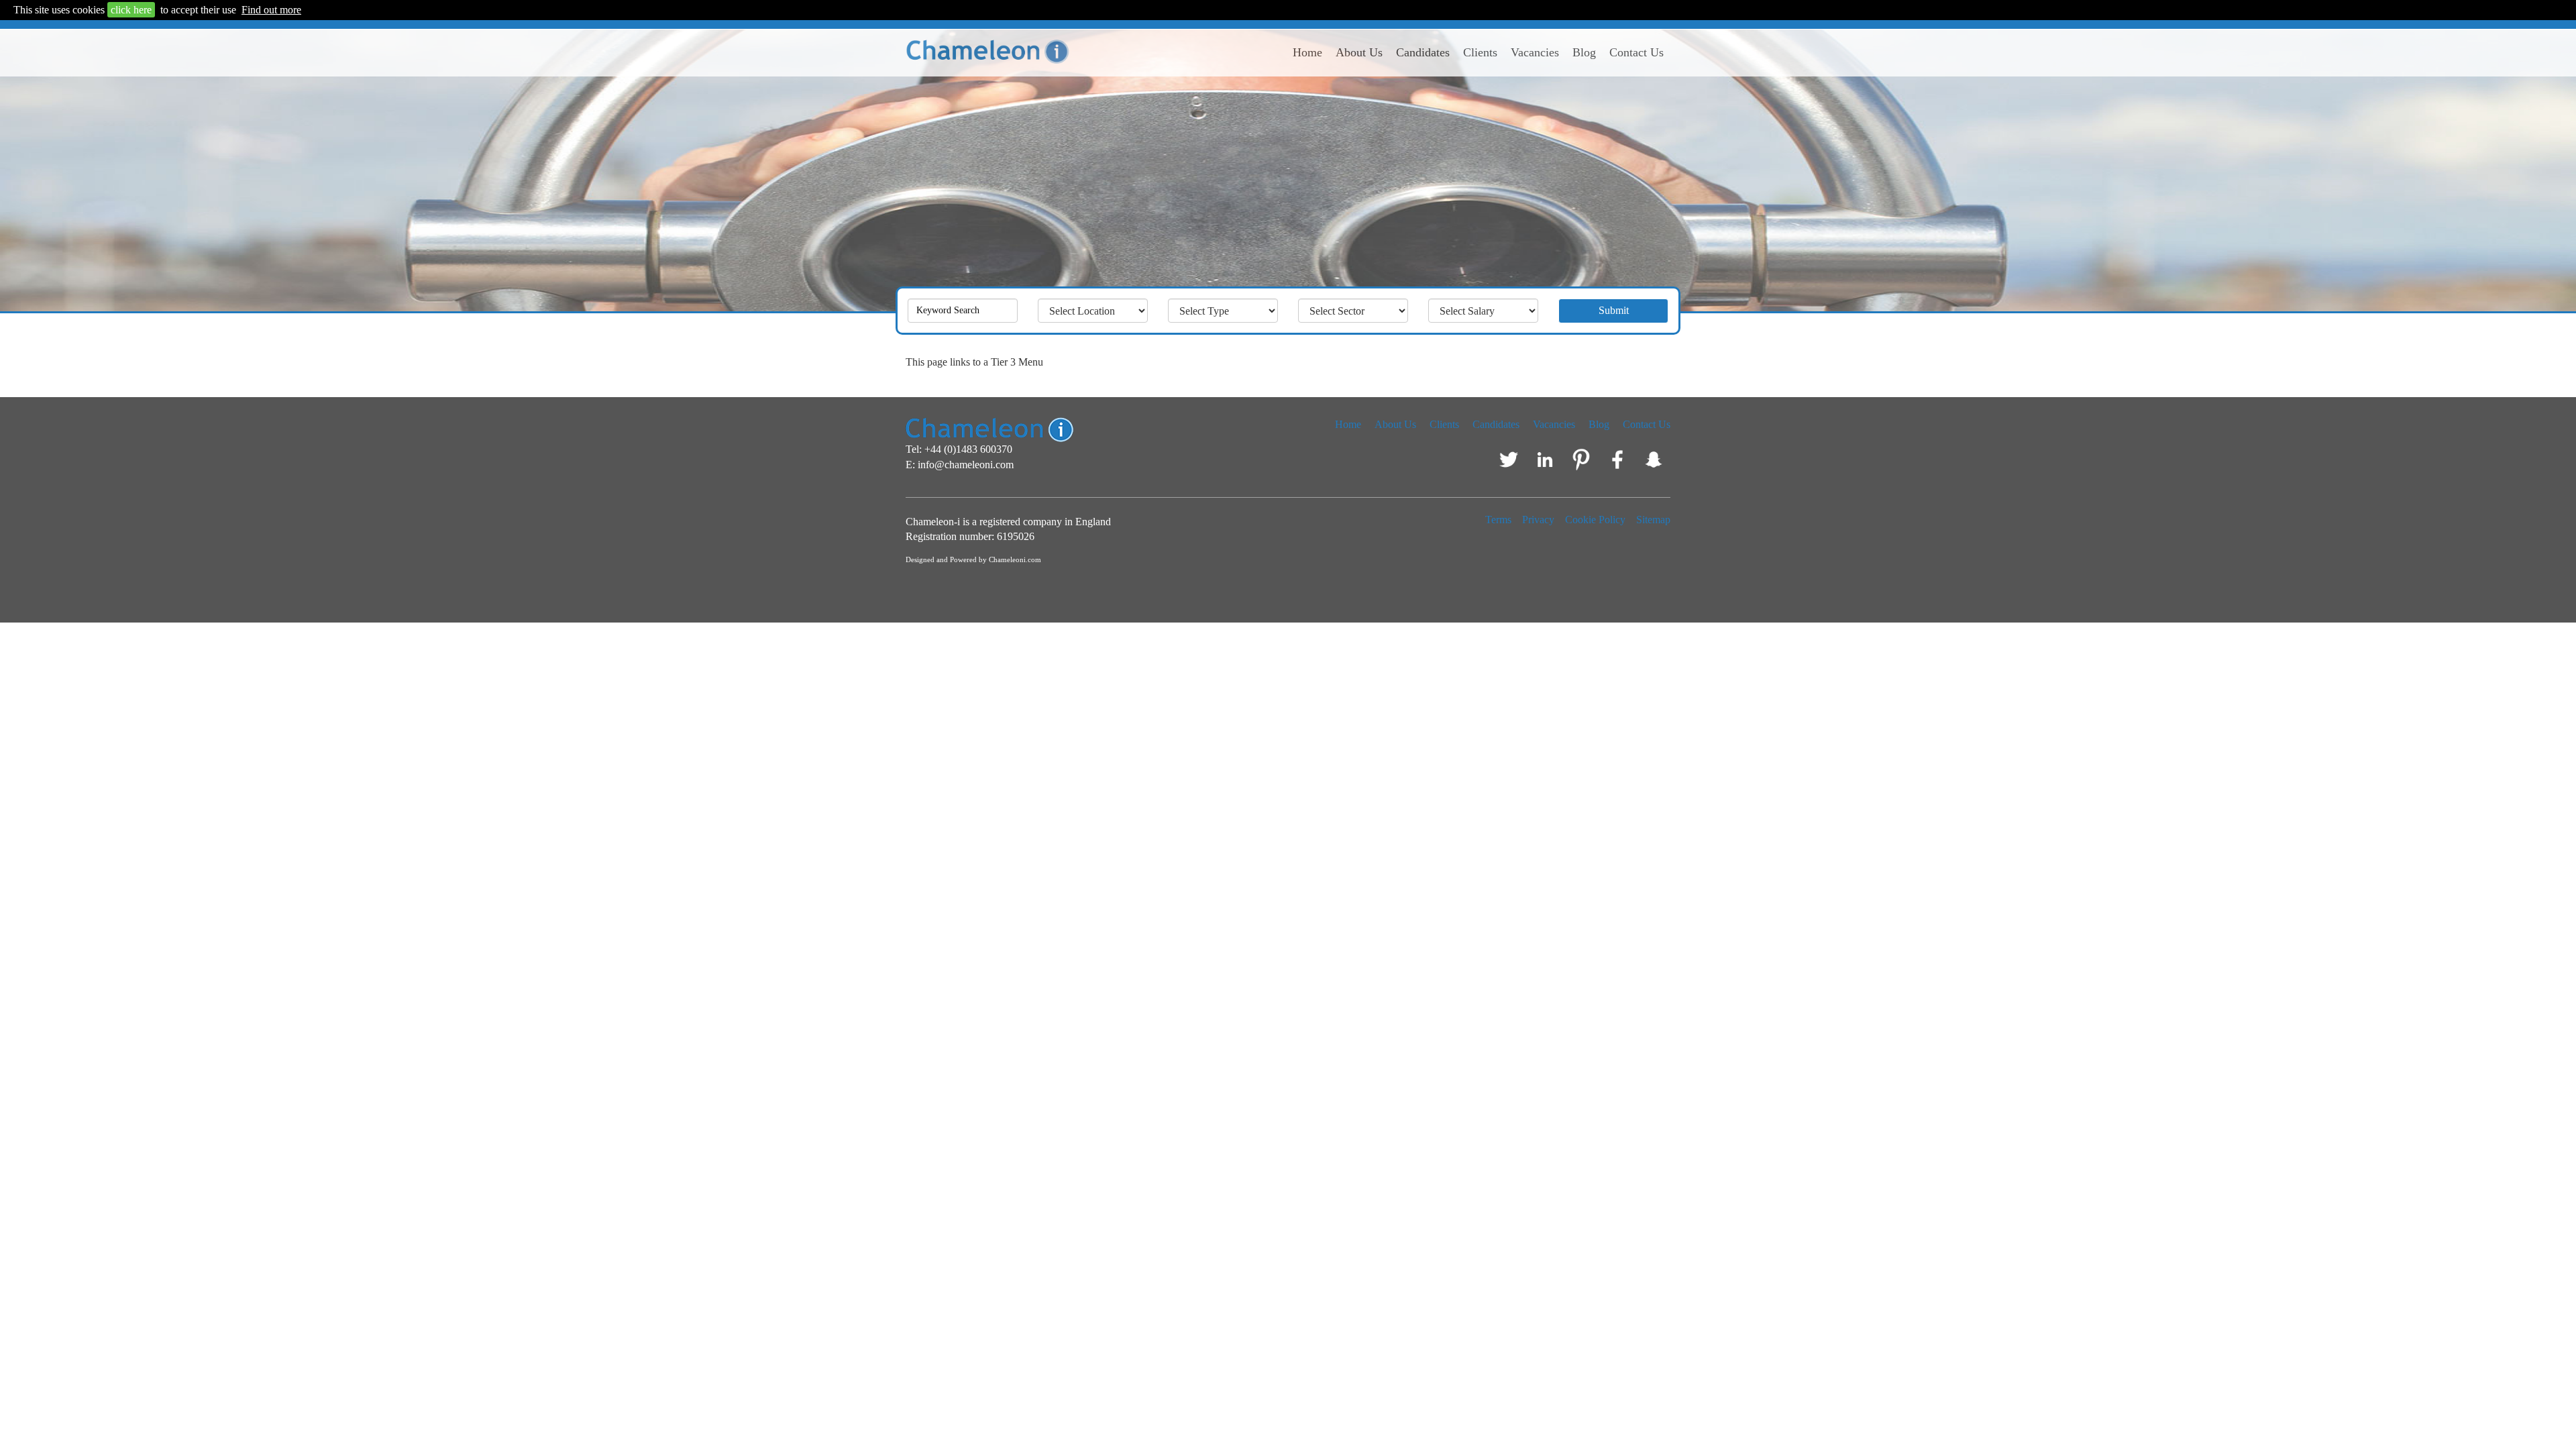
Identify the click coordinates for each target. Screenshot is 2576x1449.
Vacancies (1535, 52)
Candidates (1423, 52)
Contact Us (1636, 52)
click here (131, 10)
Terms (1498, 520)
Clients (1480, 52)
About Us (1359, 52)
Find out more (271, 10)
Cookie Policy (1595, 520)
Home (1307, 52)
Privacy (1538, 520)
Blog (1584, 52)
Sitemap (1653, 520)
